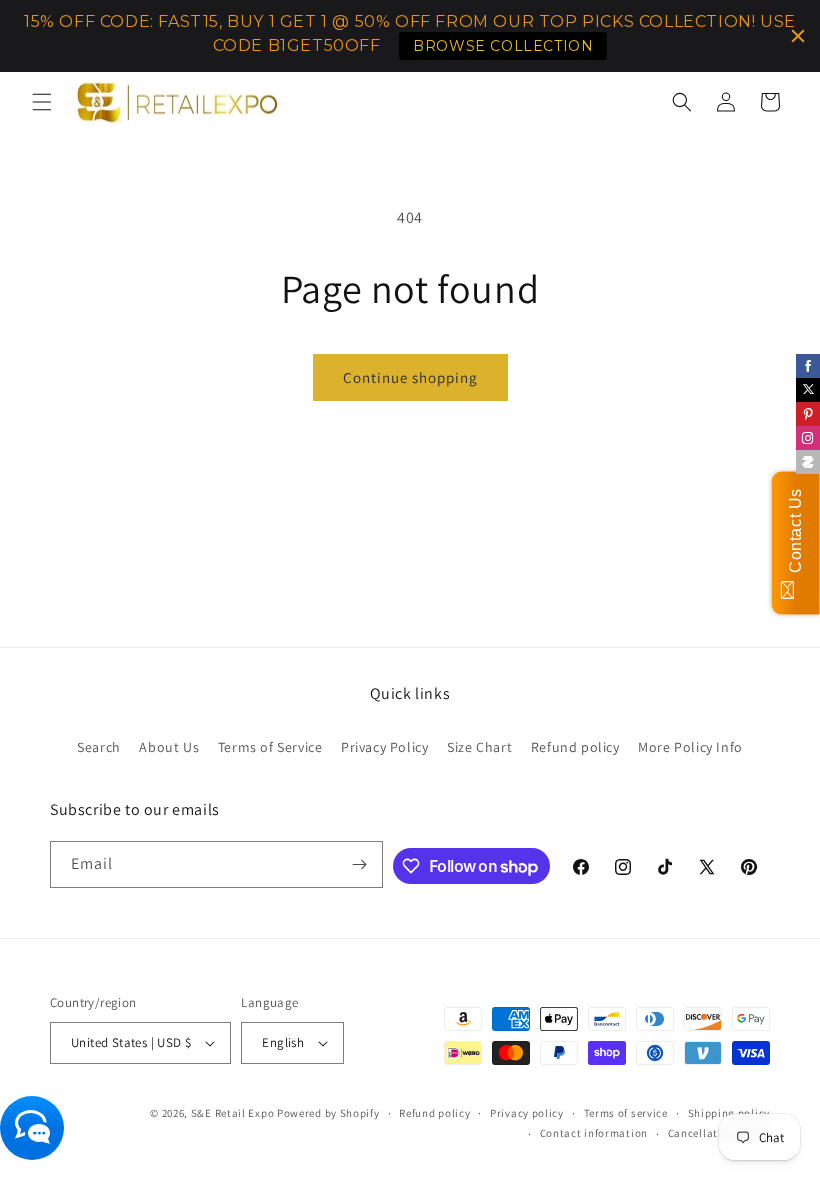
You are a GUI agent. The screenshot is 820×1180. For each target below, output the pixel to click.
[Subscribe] (360, 864)
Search (99, 747)
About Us (169, 747)
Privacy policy (527, 1113)
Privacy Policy (384, 747)
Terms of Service (270, 747)
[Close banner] (798, 36)
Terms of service (626, 1113)
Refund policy (575, 747)
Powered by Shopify (328, 1113)
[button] (42, 102)
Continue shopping (410, 377)
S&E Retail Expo (233, 1113)
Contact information (594, 1133)
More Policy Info (690, 747)
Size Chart (479, 747)
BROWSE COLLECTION (503, 46)
